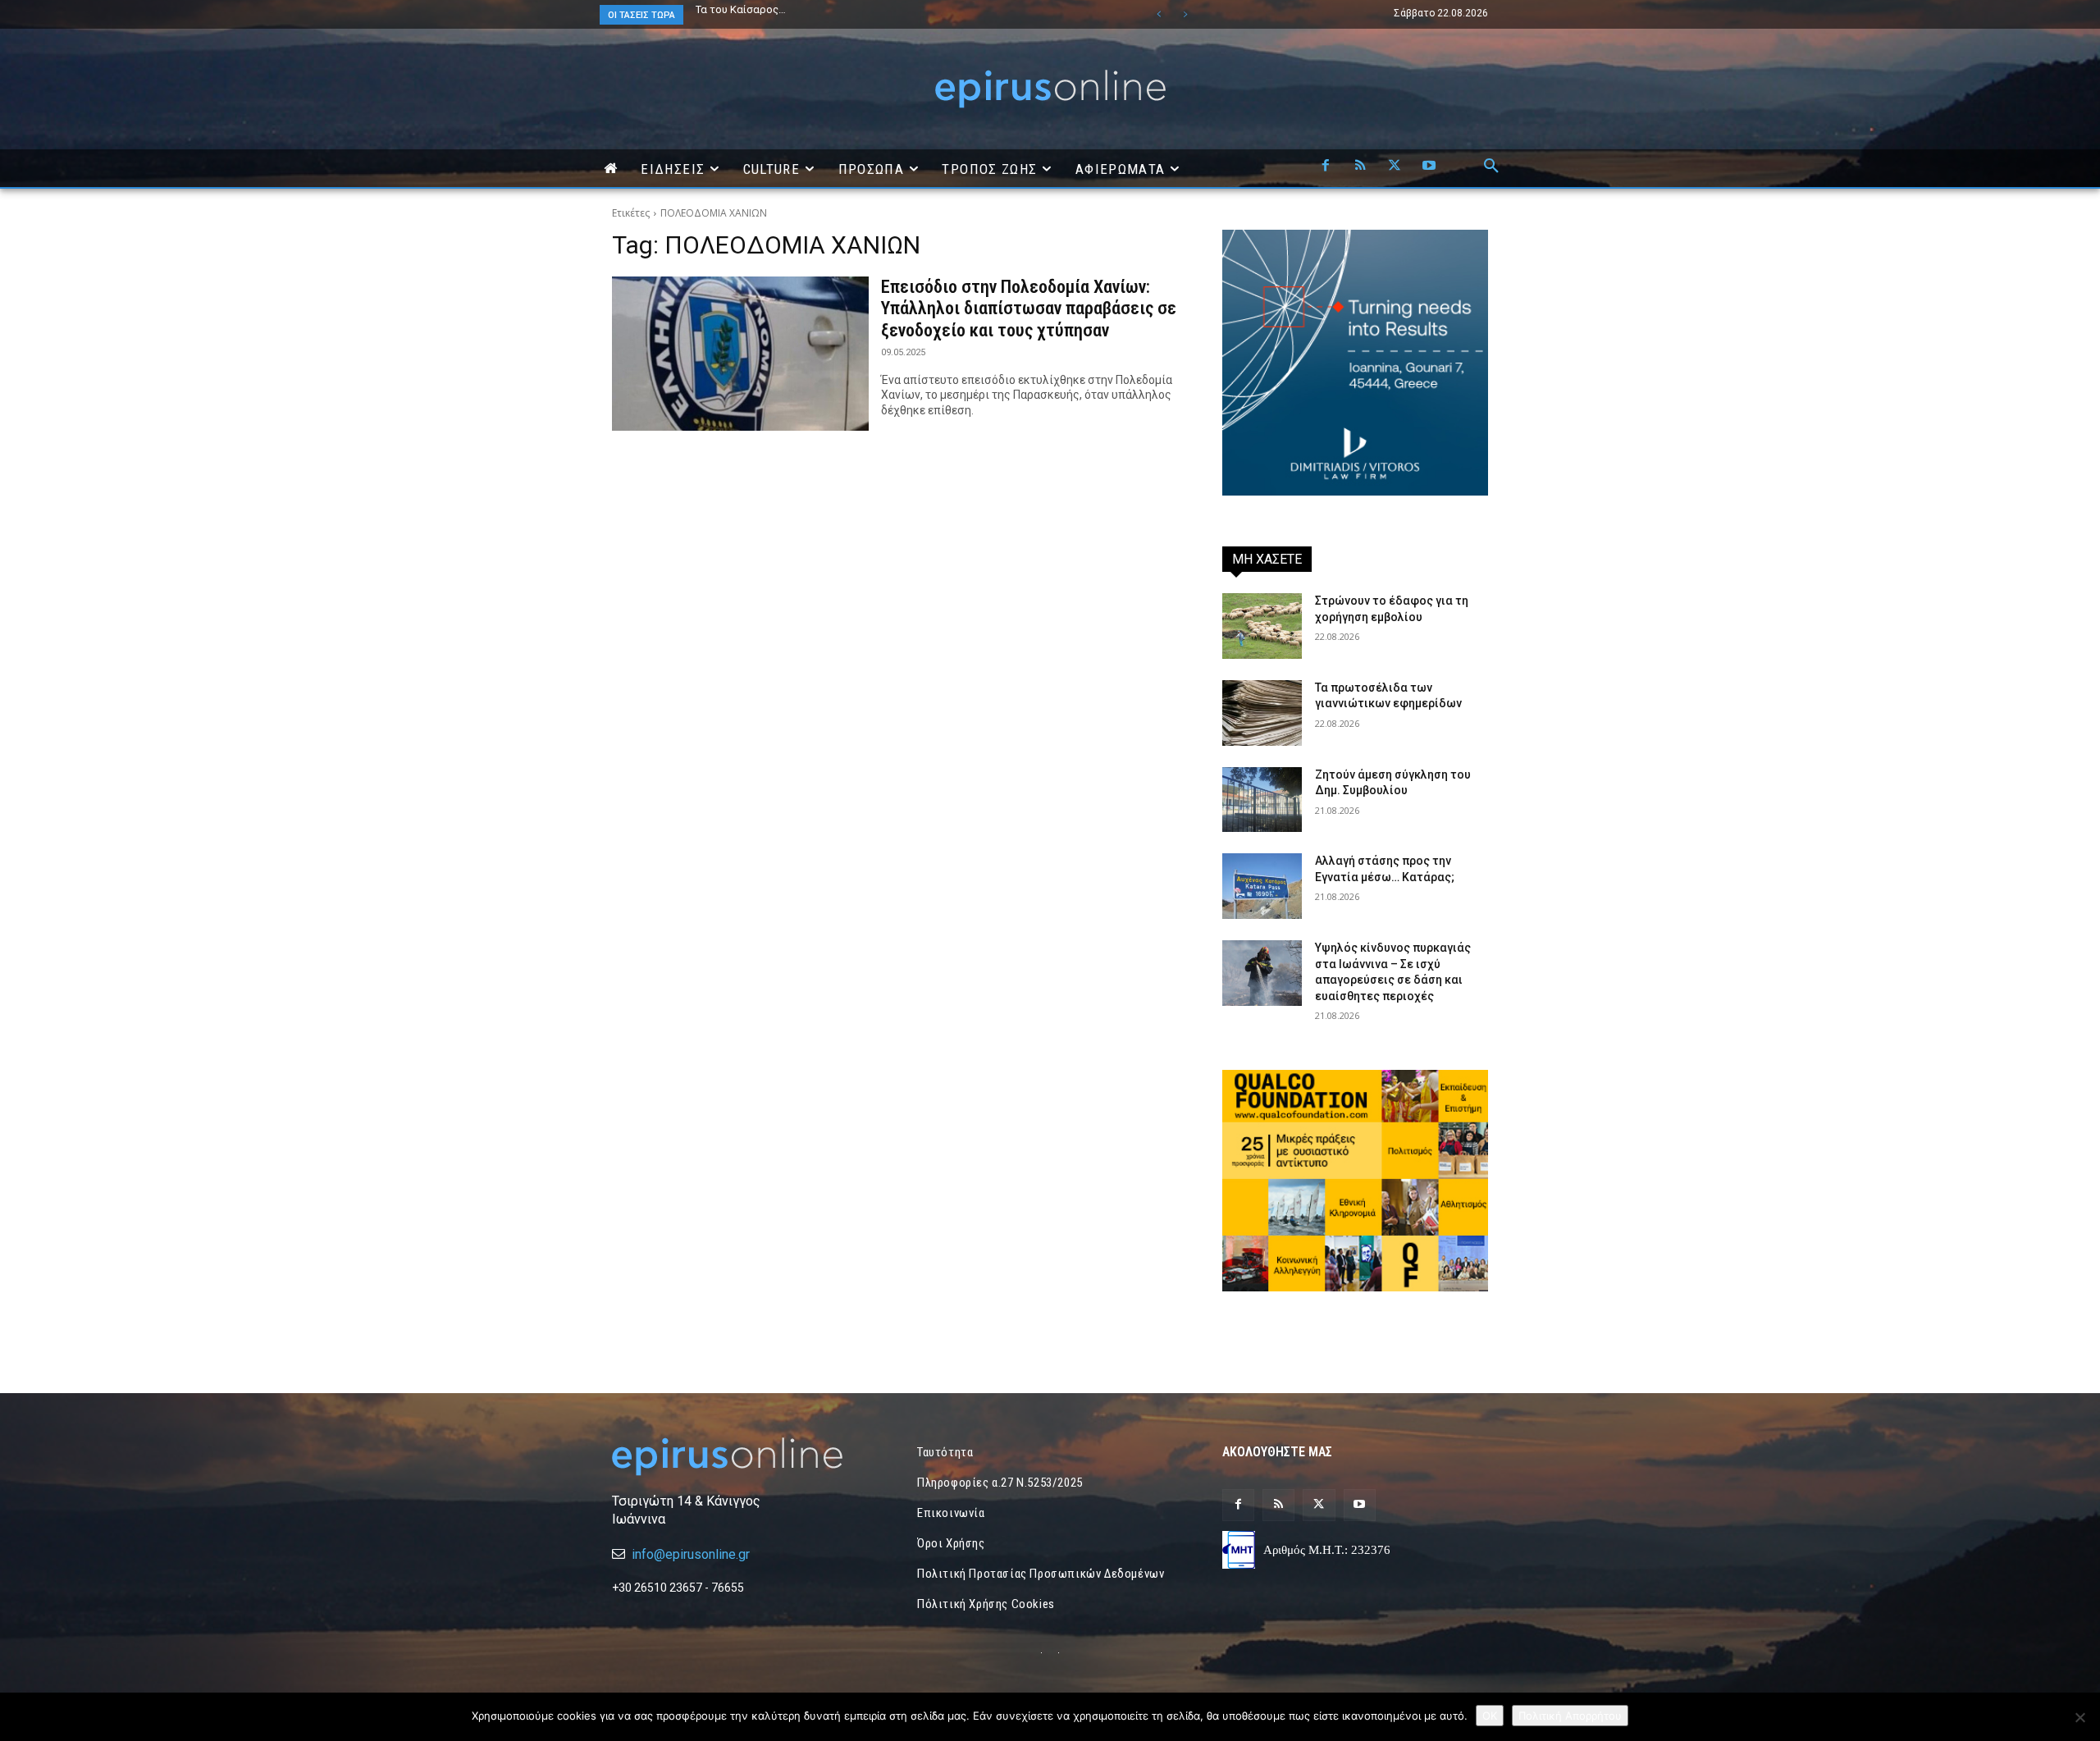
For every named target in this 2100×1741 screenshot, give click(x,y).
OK (1490, 1716)
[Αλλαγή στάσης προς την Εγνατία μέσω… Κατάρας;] (1262, 886)
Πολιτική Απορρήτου (1570, 1716)
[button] (1491, 167)
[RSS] (1360, 167)
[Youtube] (1429, 167)
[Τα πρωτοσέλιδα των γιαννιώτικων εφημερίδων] (1262, 713)
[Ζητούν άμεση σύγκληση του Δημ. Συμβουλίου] (1262, 800)
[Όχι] (2079, 1717)
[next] (1185, 14)
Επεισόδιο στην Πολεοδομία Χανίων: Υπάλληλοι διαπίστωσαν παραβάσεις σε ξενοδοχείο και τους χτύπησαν (1029, 308)
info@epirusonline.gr (691, 1554)
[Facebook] (1326, 167)
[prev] (1159, 14)
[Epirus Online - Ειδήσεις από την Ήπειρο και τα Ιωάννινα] (745, 1457)
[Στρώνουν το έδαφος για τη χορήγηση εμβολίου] (1262, 626)
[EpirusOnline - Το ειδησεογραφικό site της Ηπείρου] (1050, 89)
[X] (1395, 167)
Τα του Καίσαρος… (741, 9)
